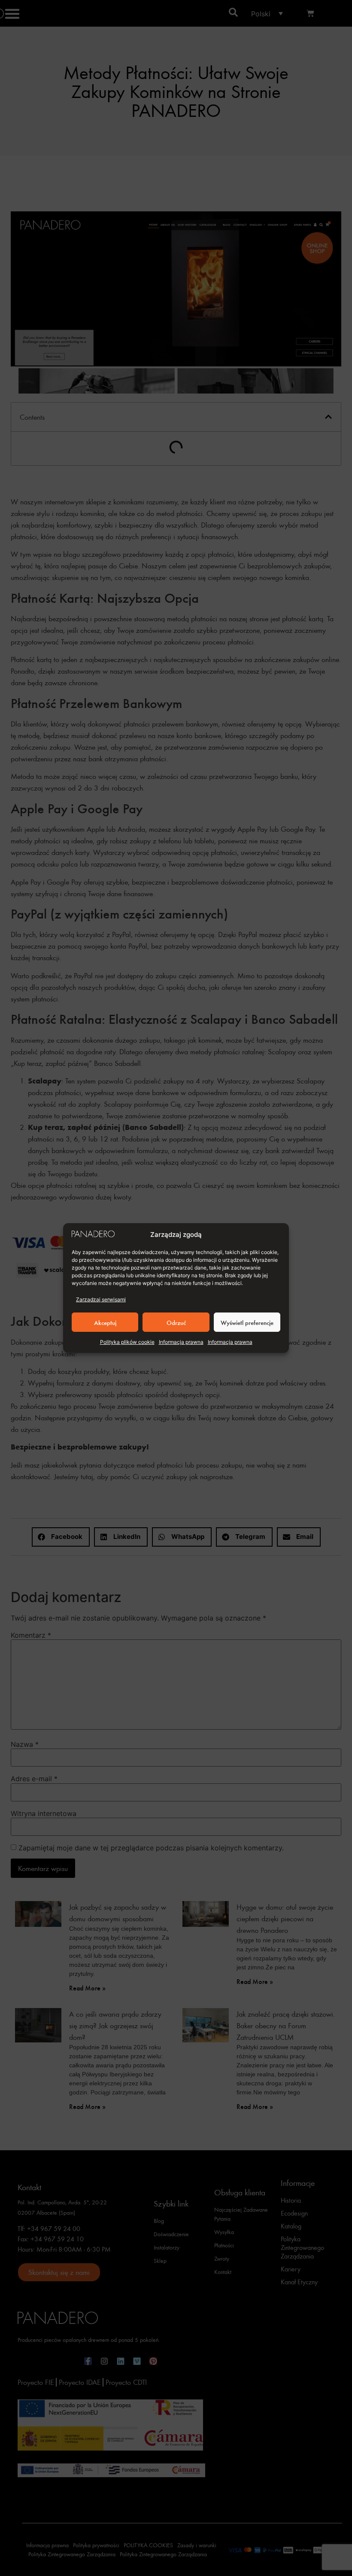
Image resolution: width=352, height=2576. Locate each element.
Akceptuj (105, 1322)
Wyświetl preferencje (247, 1322)
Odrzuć (176, 1322)
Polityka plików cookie (127, 1342)
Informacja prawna (181, 1342)
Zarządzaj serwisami (101, 1299)
